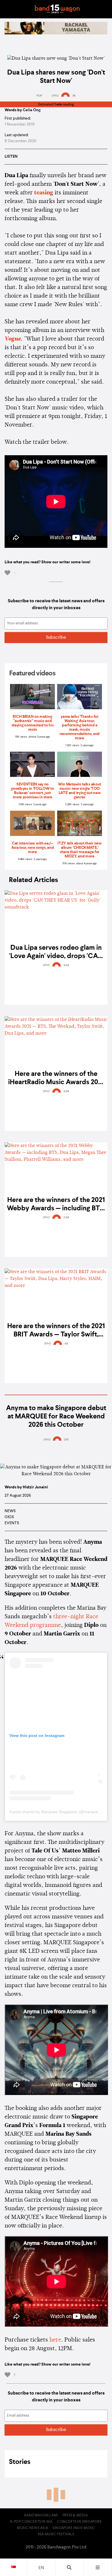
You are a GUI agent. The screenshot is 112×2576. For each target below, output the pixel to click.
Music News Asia (32, 2528)
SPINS (55, 96)
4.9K (66, 1091)
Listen (11, 157)
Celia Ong (32, 110)
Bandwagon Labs (41, 2516)
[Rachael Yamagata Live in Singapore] (56, 33)
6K (66, 1344)
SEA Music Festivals (56, 2534)
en (41, 2568)
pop (39, 96)
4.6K (66, 965)
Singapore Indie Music (74, 2528)
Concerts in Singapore (80, 2522)
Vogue (13, 339)
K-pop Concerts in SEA (31, 2522)
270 (66, 1440)
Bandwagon (57, 9)
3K (74, 96)
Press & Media (75, 2516)
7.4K (66, 1217)
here (55, 2340)
